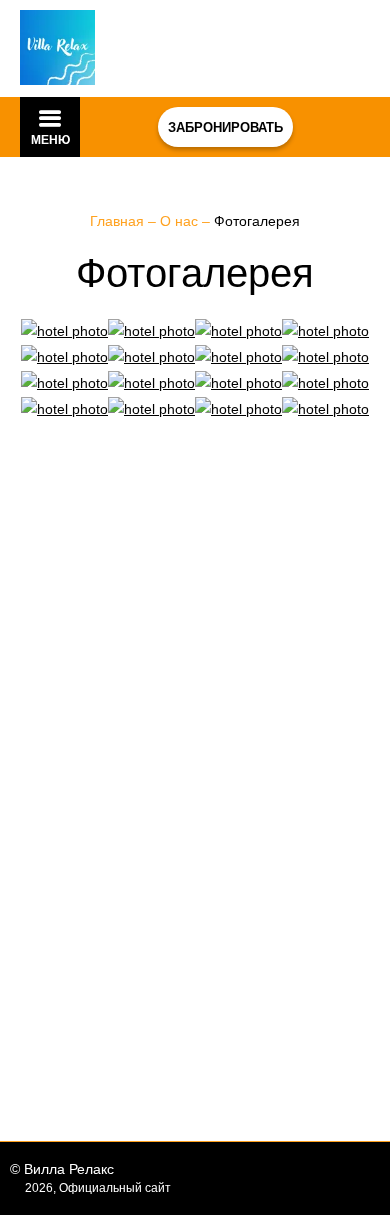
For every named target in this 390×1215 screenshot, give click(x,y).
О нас (181, 221)
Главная (119, 221)
